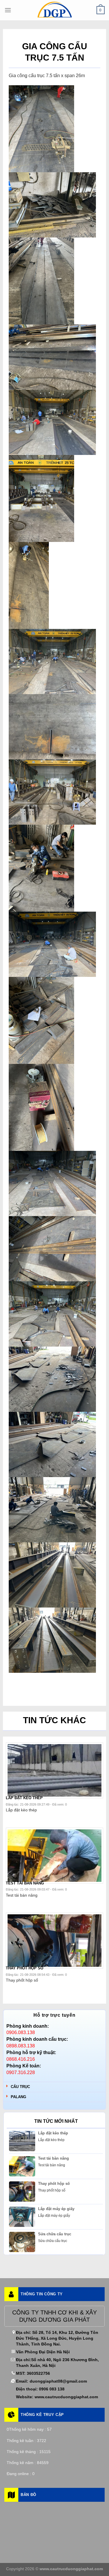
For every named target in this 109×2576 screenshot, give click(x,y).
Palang (18, 2097)
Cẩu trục (20, 2087)
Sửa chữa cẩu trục (55, 2234)
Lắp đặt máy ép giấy (56, 2209)
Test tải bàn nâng (53, 2158)
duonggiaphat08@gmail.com (58, 2381)
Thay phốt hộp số (54, 2184)
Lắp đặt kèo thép (53, 2133)
